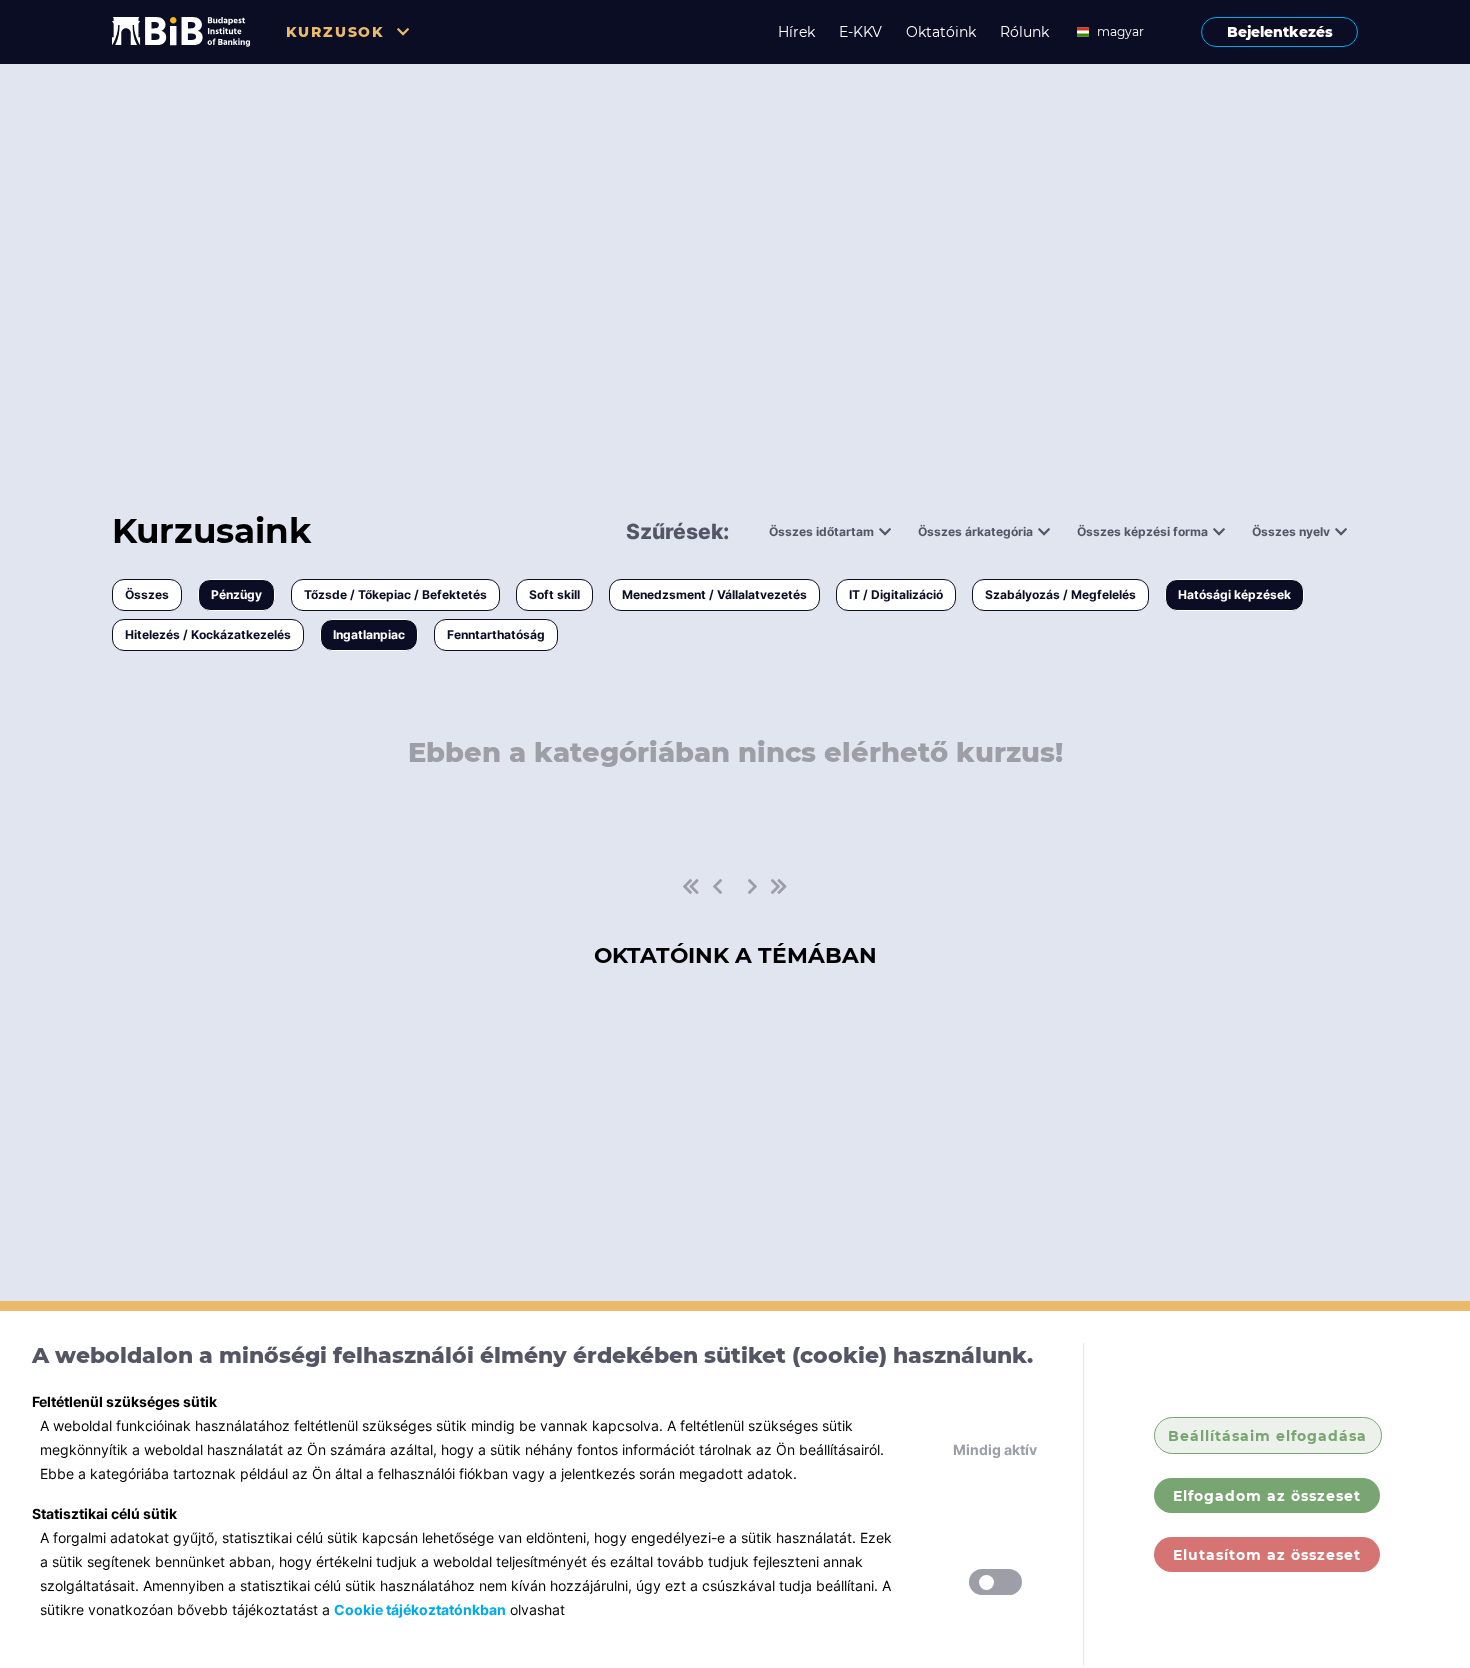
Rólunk (1024, 32)
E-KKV (860, 32)
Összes (147, 594)
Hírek (796, 32)
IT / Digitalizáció (896, 594)
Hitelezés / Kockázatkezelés (208, 634)
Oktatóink (941, 32)
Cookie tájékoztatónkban (420, 1609)
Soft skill (554, 594)
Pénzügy (236, 594)
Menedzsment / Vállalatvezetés (714, 594)
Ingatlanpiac (369, 634)
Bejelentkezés (1280, 32)
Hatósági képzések (1234, 594)
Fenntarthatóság (496, 634)
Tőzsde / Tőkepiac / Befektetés (395, 594)
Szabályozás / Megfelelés (1060, 594)
